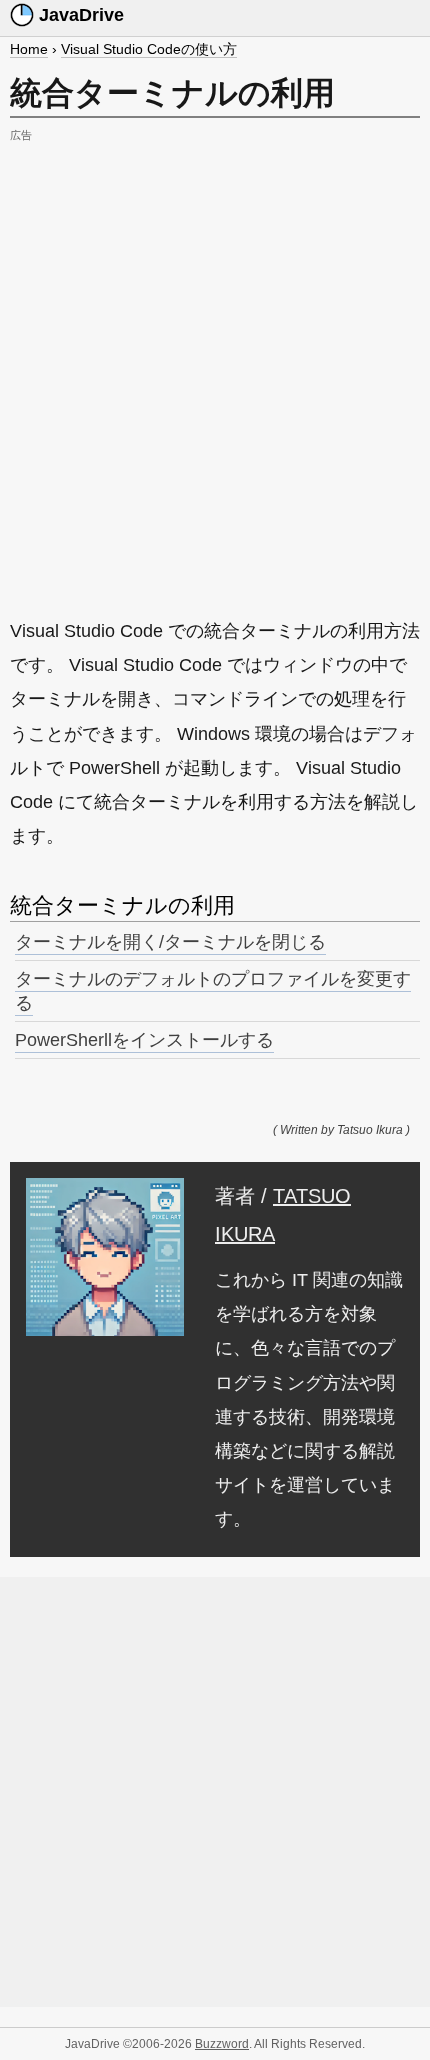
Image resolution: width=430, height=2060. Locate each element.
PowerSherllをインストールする (144, 1040)
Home (29, 49)
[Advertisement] (215, 363)
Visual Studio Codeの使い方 (149, 49)
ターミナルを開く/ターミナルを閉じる (170, 942)
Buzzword (222, 2044)
